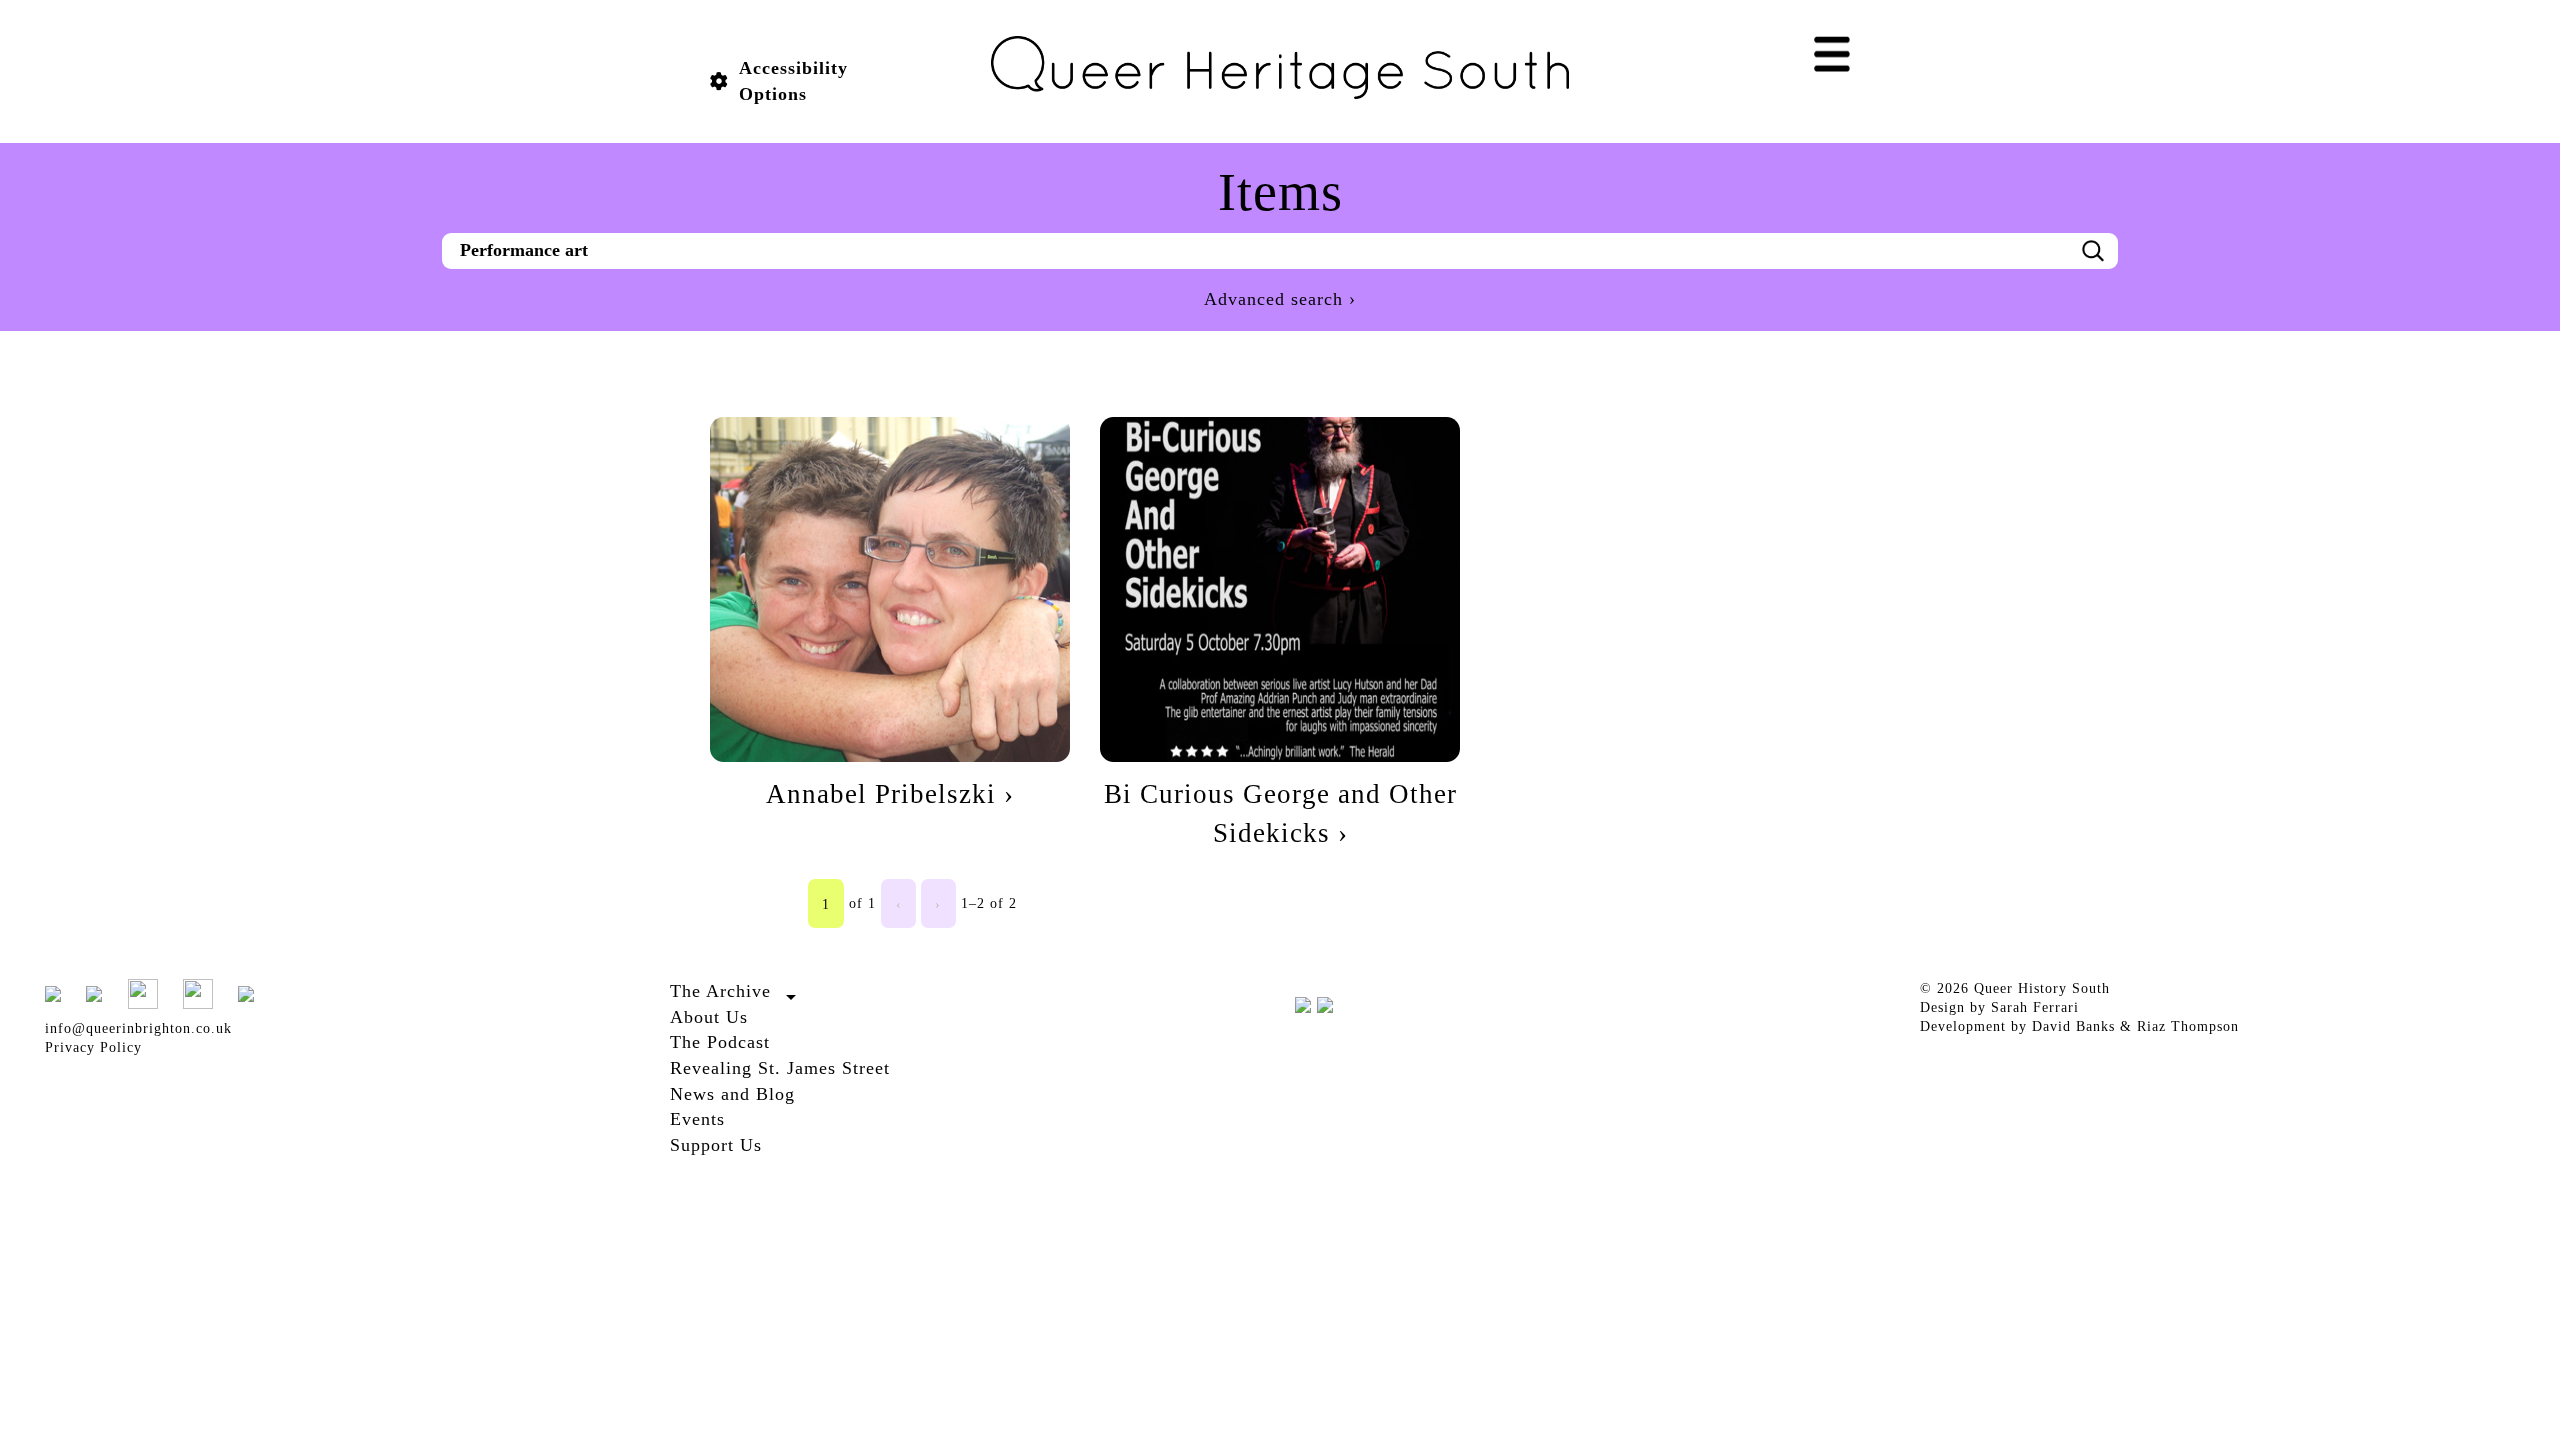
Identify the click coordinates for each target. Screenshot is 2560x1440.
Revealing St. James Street (780, 1068)
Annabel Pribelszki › (890, 794)
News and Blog (732, 1094)
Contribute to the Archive (754, 1014)
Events (697, 1119)
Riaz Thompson (2188, 1026)
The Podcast (720, 1042)
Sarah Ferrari (2035, 1007)
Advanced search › (1280, 299)
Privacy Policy (93, 1047)
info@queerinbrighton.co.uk (138, 1028)
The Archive (720, 991)
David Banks (2073, 1026)
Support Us (716, 1145)
